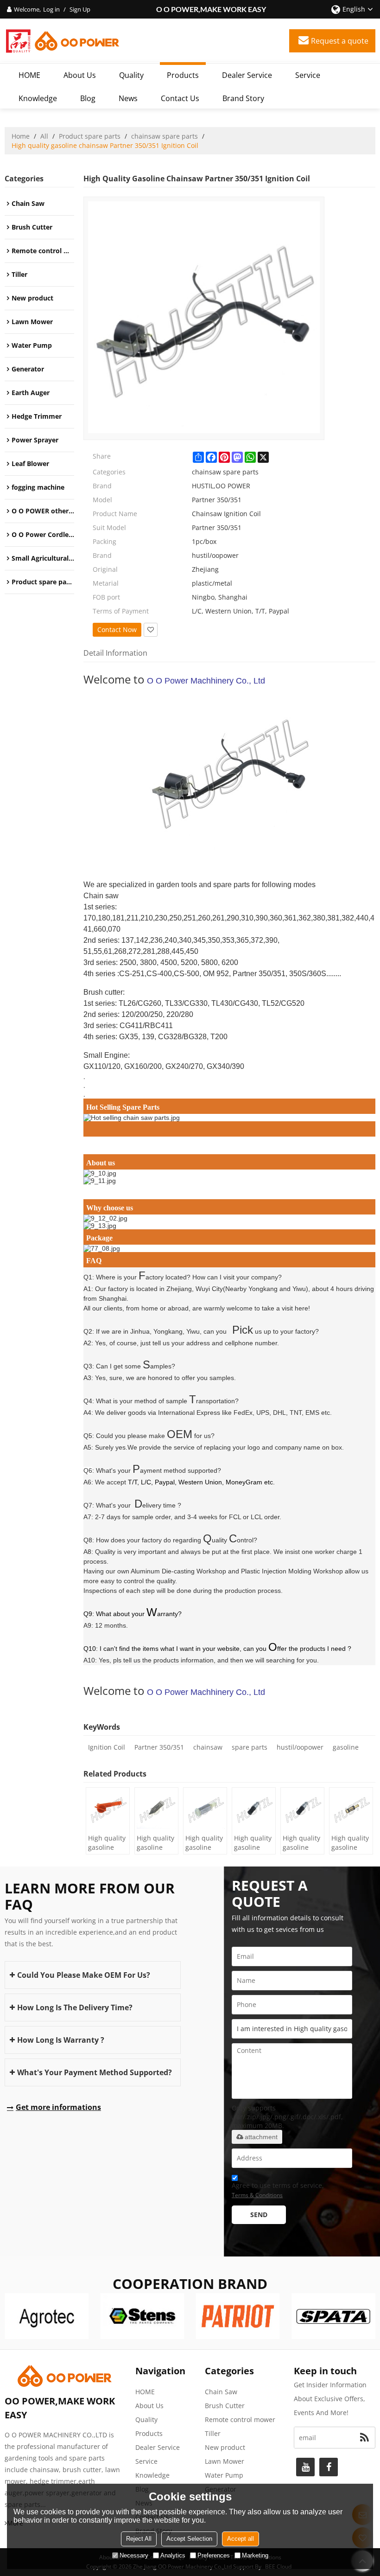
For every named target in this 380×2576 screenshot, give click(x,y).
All (44, 136)
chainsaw (208, 1747)
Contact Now (117, 630)
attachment (261, 2137)
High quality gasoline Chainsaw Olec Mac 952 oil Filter (204, 1843)
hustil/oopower (300, 1747)
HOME (29, 75)
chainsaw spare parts (165, 136)
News (128, 98)
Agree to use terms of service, (278, 2190)
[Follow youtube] (305, 2467)
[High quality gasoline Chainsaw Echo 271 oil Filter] (351, 1809)
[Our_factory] (229, 1181)
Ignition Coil (107, 1747)
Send (259, 2215)
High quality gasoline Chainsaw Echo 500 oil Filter (253, 1843)
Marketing (255, 2555)
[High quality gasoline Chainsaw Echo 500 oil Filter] (254, 1809)
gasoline (346, 1747)
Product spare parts (90, 136)
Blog (88, 98)
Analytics (173, 2555)
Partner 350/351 (159, 1747)
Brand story (243, 98)
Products (183, 75)
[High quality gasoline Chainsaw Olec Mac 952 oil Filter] (205, 1809)
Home (21, 136)
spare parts (250, 1747)
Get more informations (58, 2107)
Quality (131, 75)
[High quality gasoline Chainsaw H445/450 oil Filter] (108, 1809)
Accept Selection (189, 2539)
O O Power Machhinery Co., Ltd (206, 681)
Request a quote (340, 41)
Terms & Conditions (257, 2195)
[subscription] (364, 2438)
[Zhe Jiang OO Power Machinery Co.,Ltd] (63, 41)
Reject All (139, 2539)
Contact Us (180, 98)
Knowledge (38, 98)
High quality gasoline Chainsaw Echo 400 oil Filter (301, 1843)
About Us (80, 75)
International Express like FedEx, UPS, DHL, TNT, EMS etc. (245, 1413)
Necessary (134, 2555)
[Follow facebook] (329, 2467)
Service (308, 75)
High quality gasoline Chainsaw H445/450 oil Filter (107, 1843)
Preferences (214, 2555)
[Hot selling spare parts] (229, 1118)
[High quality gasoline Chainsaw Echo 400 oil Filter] (302, 1809)
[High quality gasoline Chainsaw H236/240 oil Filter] (156, 1809)
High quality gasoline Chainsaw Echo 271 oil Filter (350, 1843)
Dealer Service (247, 75)
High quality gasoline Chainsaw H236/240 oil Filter (156, 1843)
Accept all (241, 2539)
